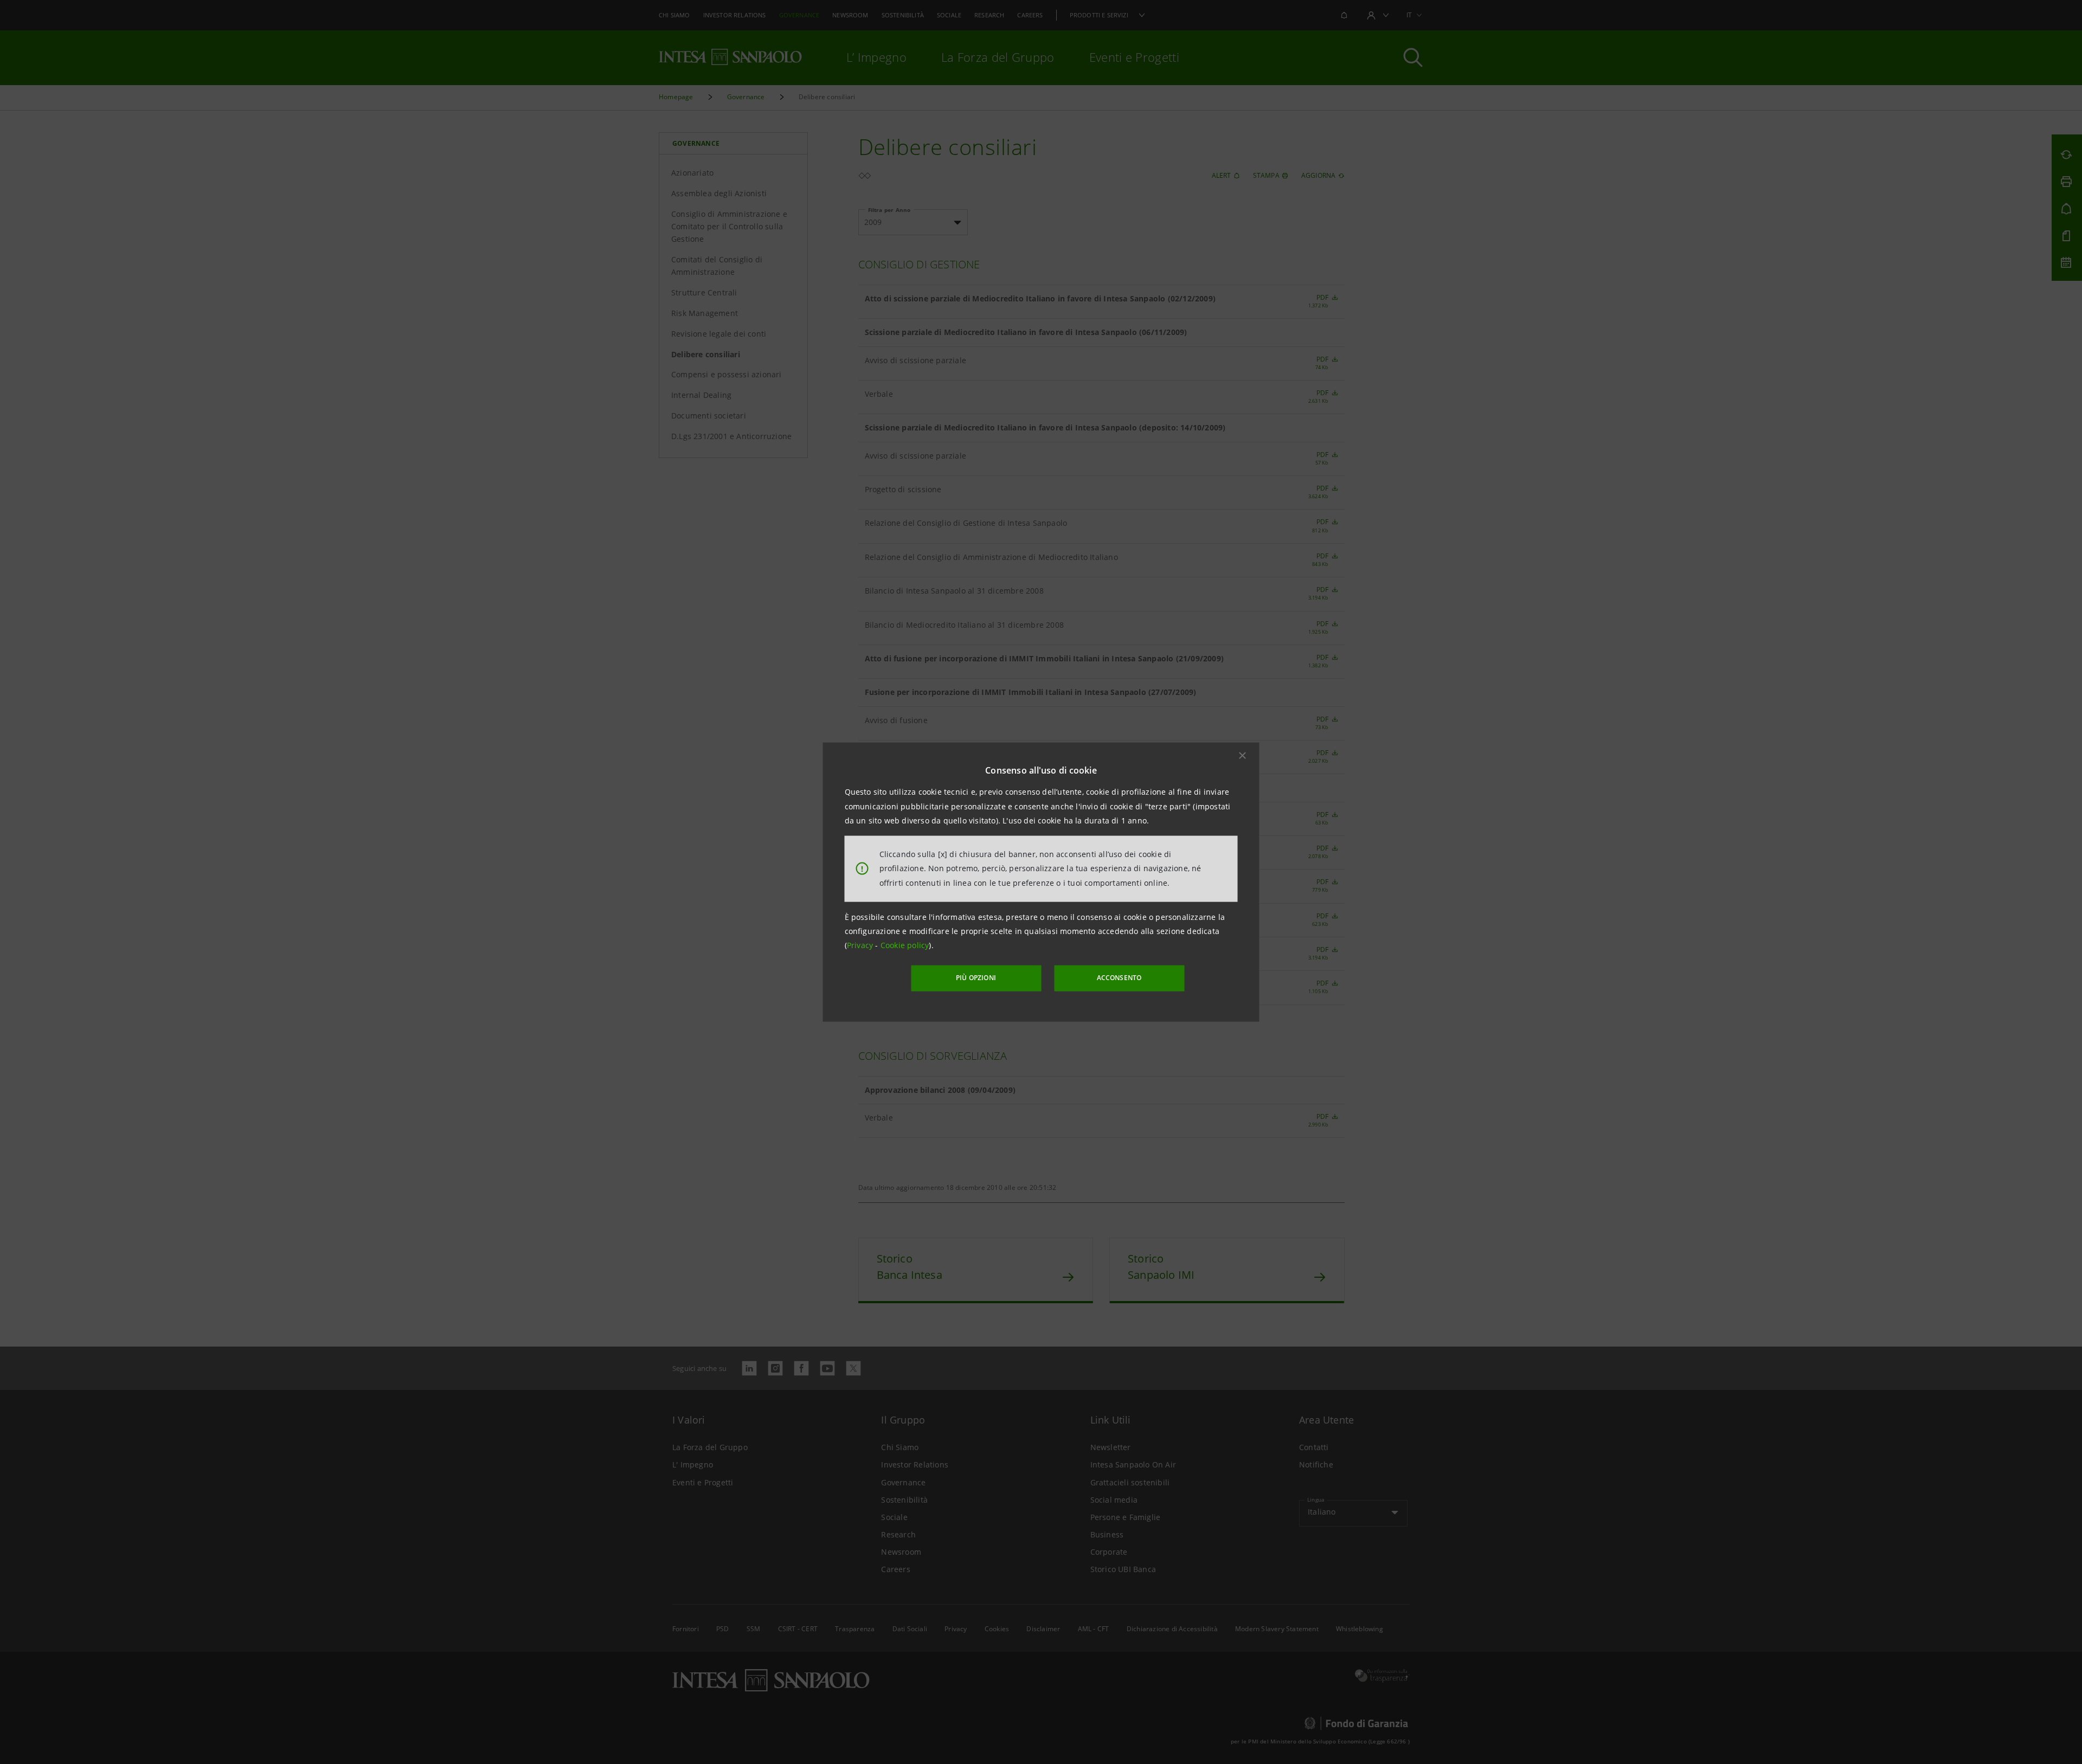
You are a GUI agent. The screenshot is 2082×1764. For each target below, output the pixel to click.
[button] (1243, 756)
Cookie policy (905, 945)
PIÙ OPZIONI (976, 978)
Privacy (861, 945)
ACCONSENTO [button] (1119, 978)
